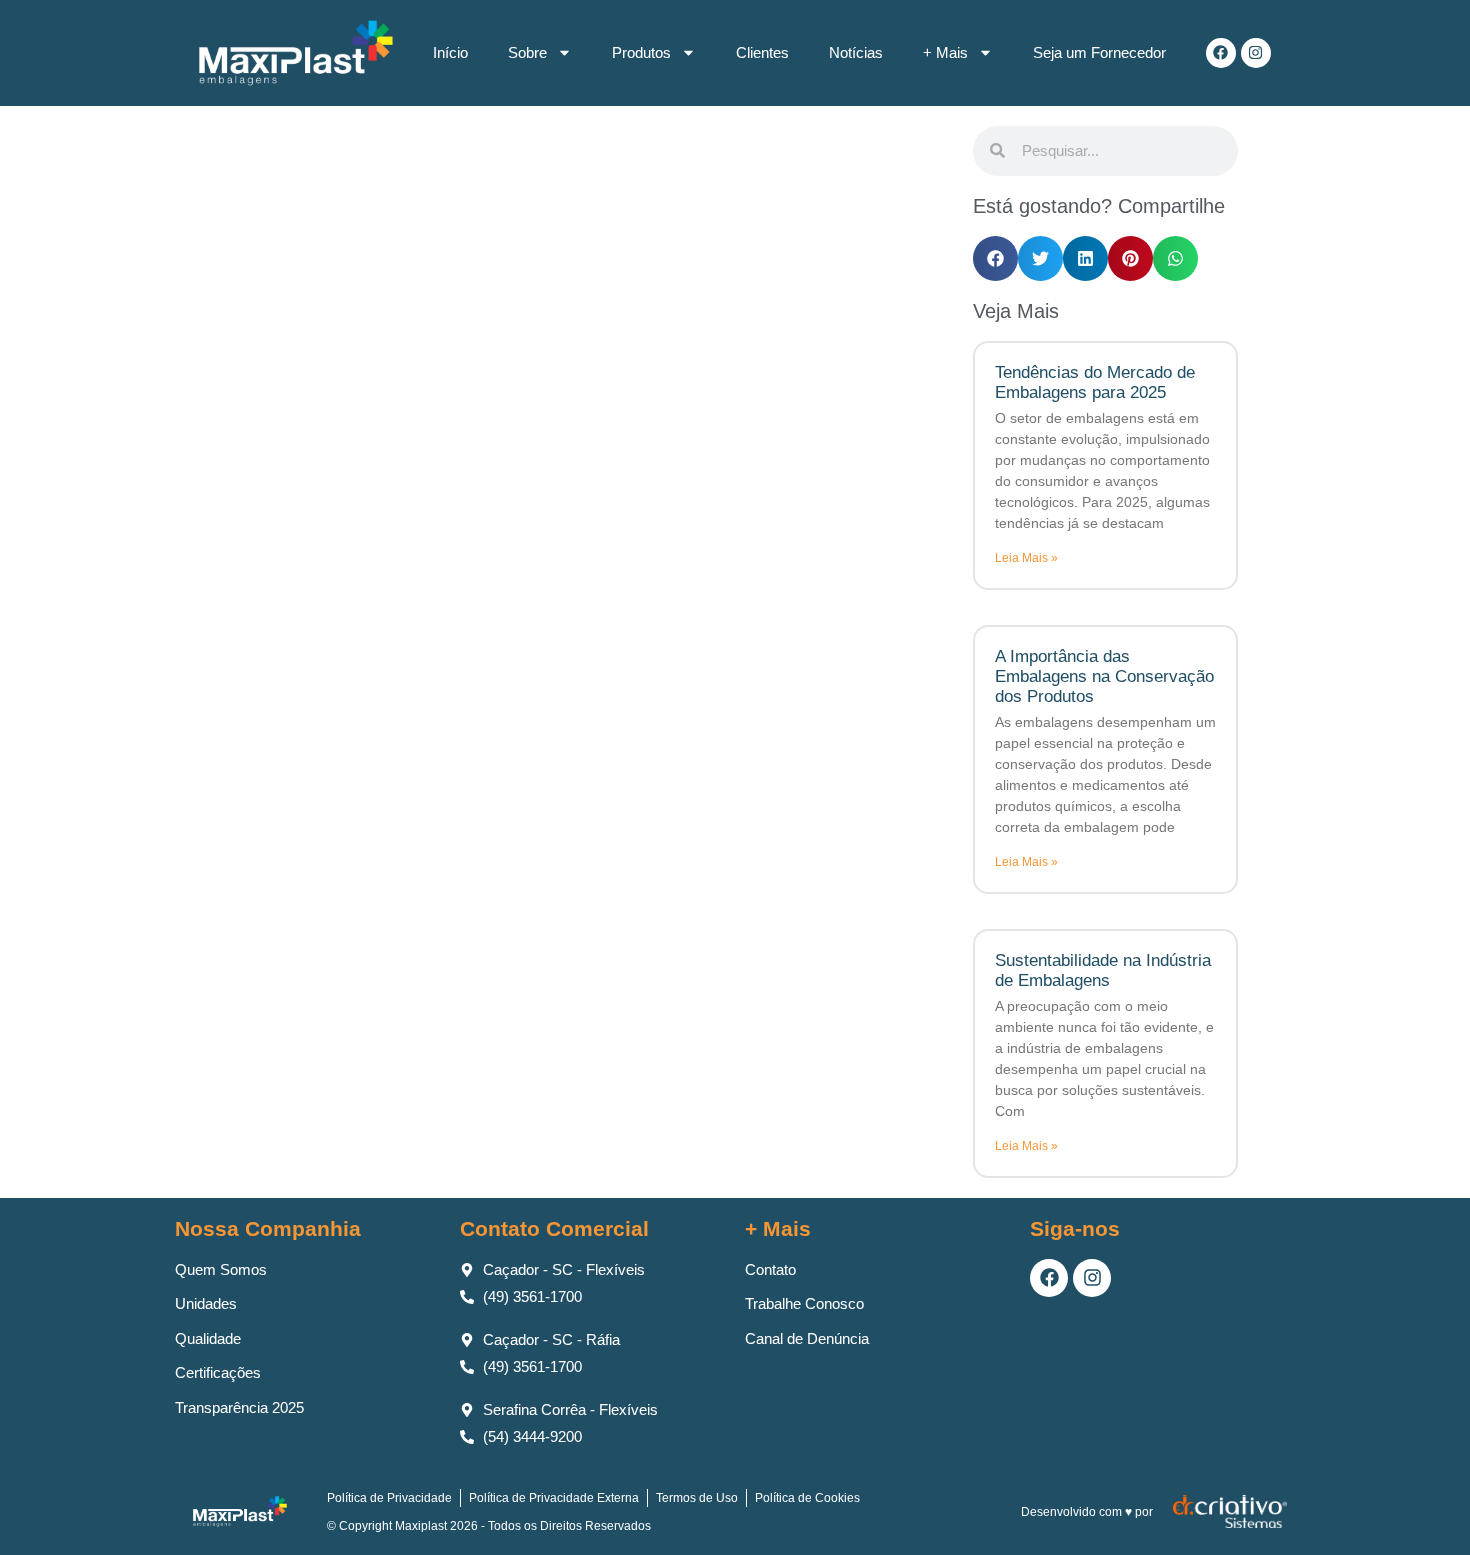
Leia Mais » (1026, 558)
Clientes (762, 52)
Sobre (527, 52)
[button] (995, 258)
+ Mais (945, 52)
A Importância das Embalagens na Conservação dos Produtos (1104, 677)
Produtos (641, 52)
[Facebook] (1221, 53)
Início (450, 52)
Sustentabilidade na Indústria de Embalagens (1103, 970)
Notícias (856, 52)
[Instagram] (1256, 53)
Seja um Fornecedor (1099, 52)
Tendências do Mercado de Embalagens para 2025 (1095, 382)
